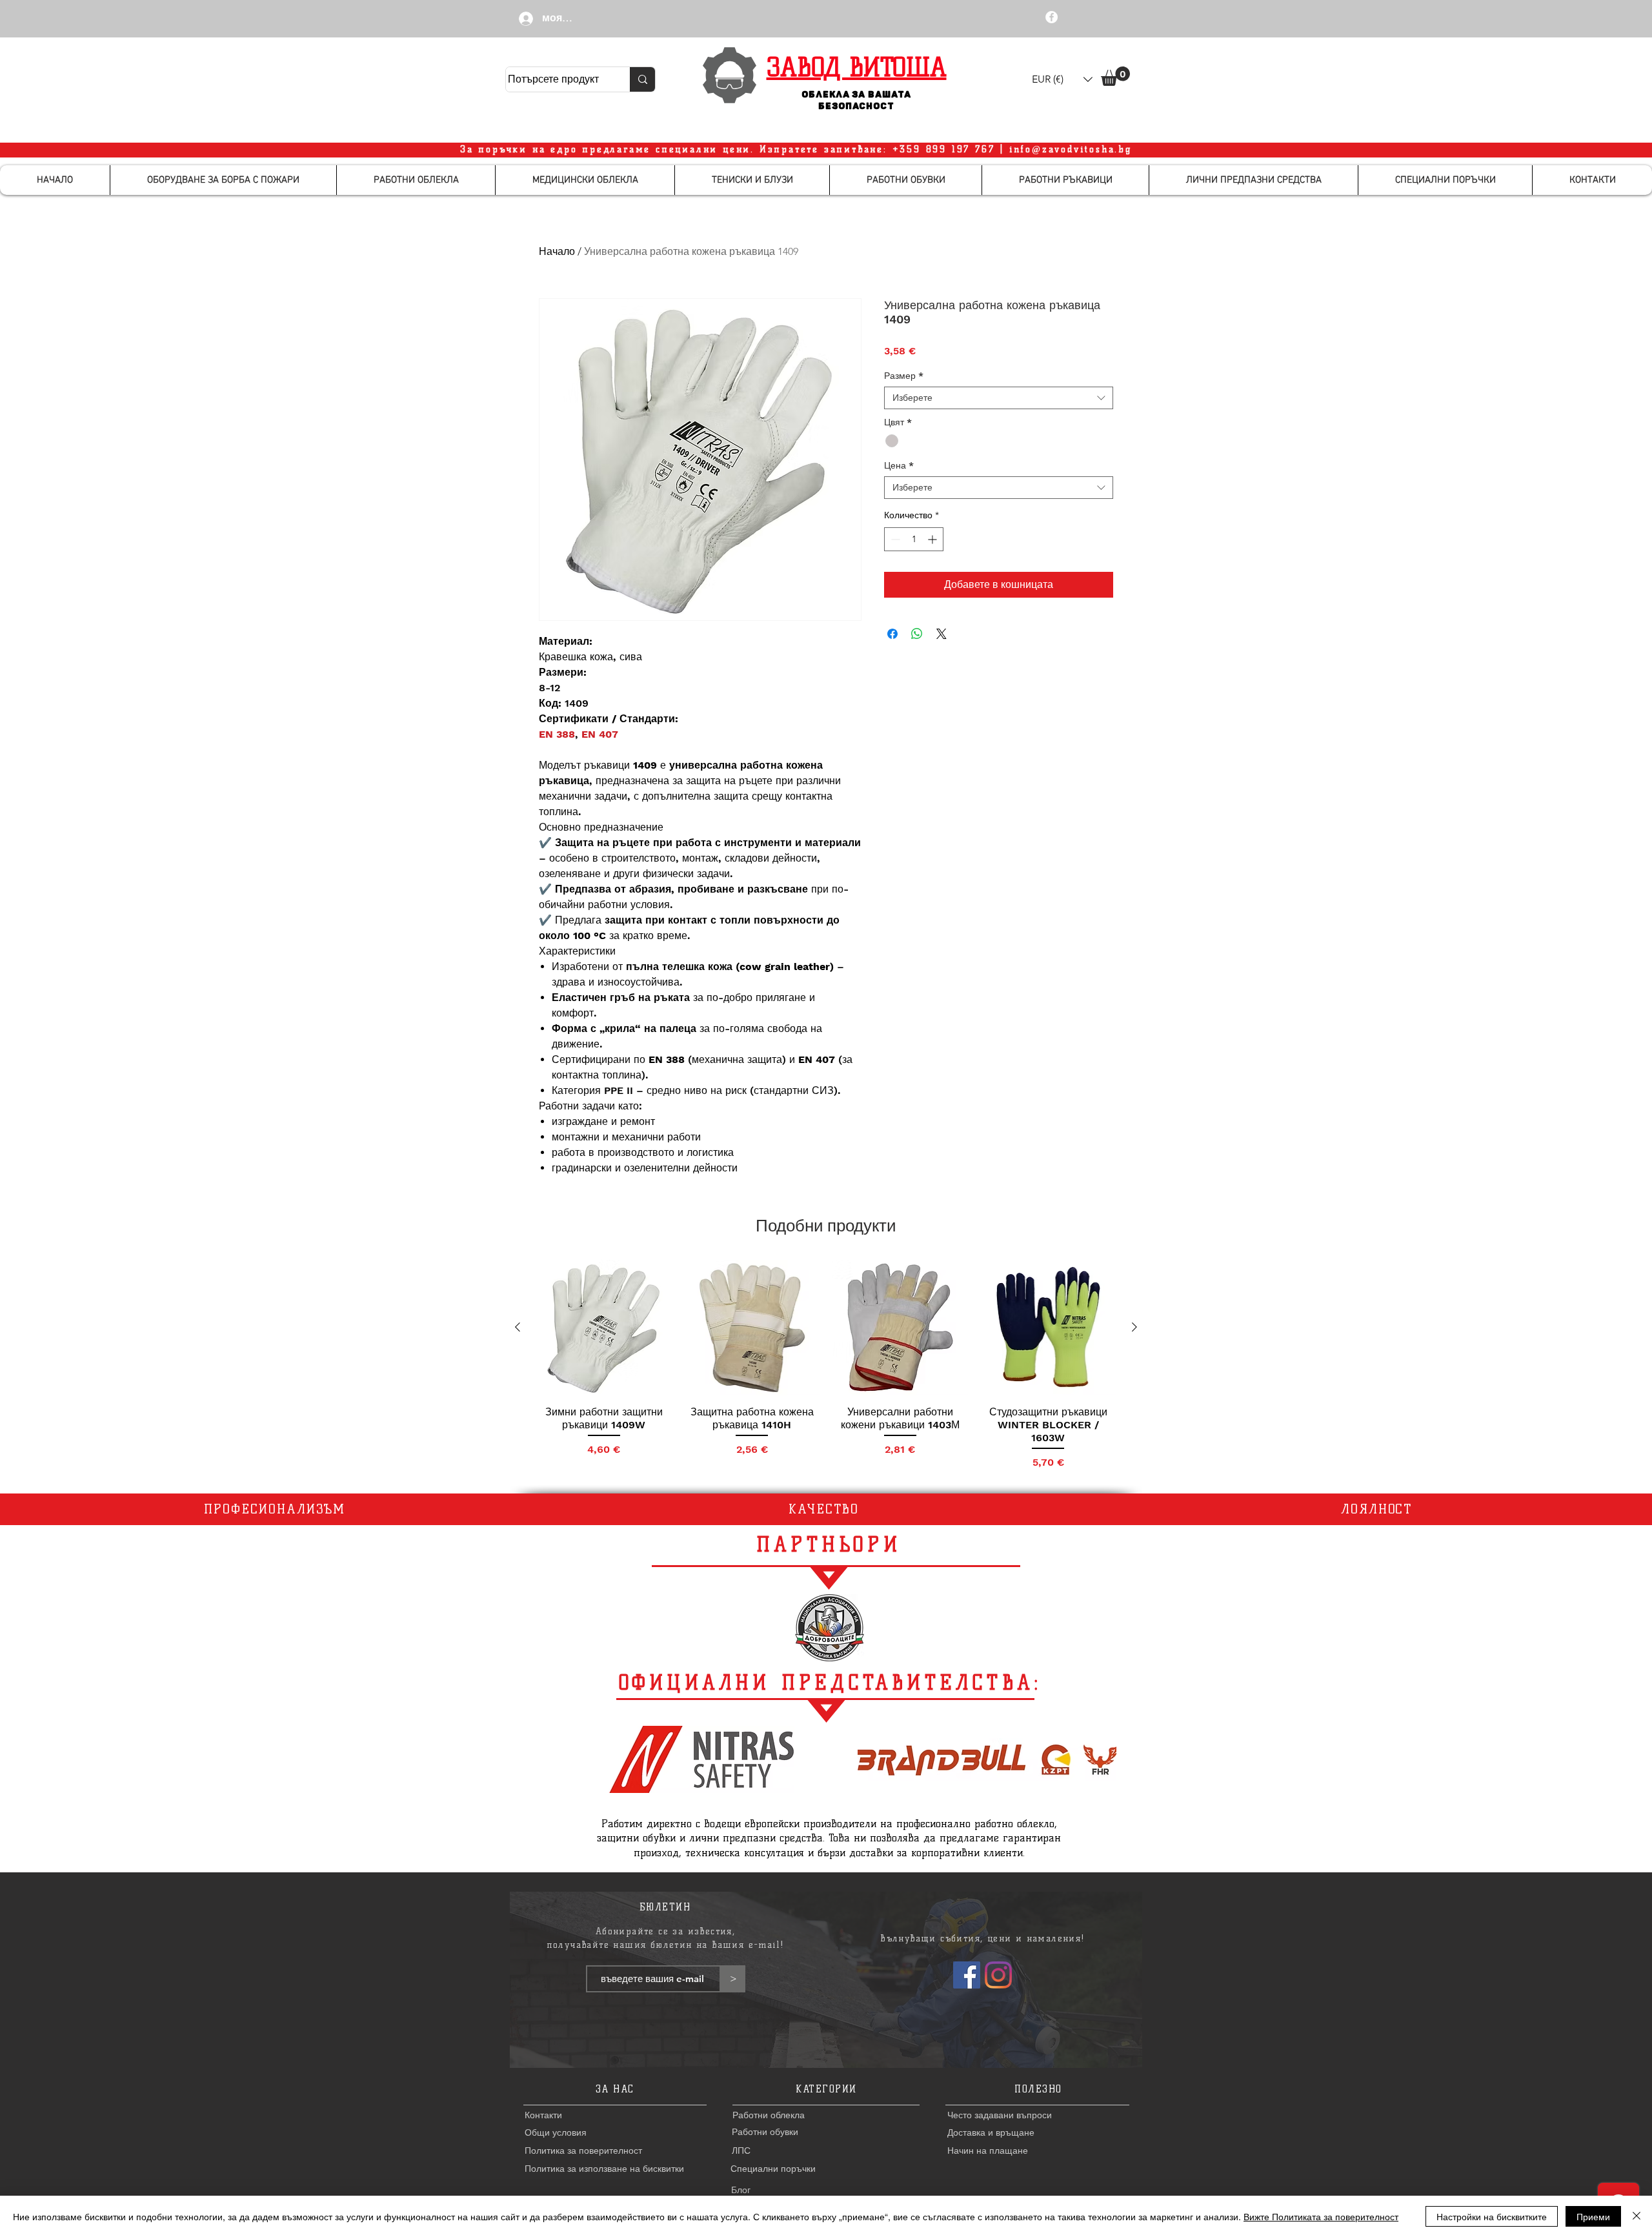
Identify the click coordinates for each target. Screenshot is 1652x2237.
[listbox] (1062, 79)
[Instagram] (998, 1975)
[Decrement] (894, 539)
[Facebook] (967, 1975)
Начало (557, 251)
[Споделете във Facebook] (892, 634)
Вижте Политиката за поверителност (1321, 2216)
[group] (826, 1365)
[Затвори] (1637, 2216)
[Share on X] (942, 634)
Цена (899, 465)
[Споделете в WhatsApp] (917, 634)
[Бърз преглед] (604, 1328)
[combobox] (999, 398)
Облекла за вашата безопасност (857, 100)
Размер (904, 376)
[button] (1062, 79)
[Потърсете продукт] (642, 79)
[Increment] (933, 539)
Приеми (1593, 2216)
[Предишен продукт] (518, 1327)
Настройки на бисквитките (1492, 2216)
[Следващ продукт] (1134, 1327)
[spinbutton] (914, 539)
